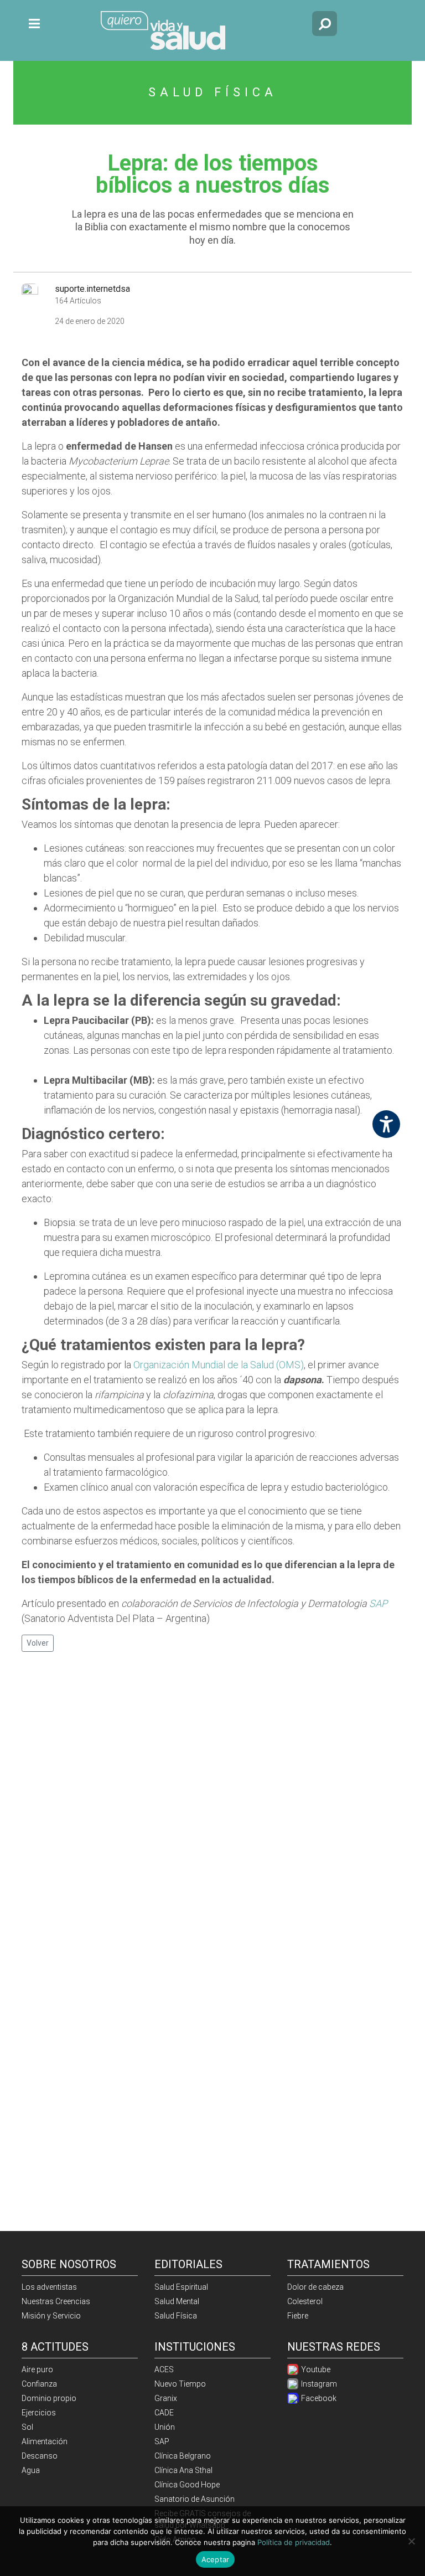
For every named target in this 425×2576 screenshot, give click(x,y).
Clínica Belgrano (183, 2456)
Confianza (39, 2384)
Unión (165, 2427)
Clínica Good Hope (187, 2485)
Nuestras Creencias (56, 2301)
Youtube (315, 2369)
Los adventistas (49, 2287)
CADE (164, 2413)
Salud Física (176, 2316)
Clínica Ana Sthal (183, 2470)
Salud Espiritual (181, 2287)
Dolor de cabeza (315, 2287)
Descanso (40, 2456)
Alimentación (45, 2441)
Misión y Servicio (51, 2316)
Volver (38, 1643)
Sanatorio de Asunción (195, 2499)
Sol (27, 2427)
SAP (378, 1603)
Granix (166, 2398)
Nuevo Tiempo (180, 2384)
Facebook (318, 2398)
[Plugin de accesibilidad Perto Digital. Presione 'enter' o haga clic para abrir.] (386, 1124)
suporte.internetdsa (92, 289)
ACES (164, 2369)
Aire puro (37, 2369)
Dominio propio (49, 2398)
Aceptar (216, 2559)
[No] (411, 2541)
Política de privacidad (294, 2542)
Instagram (318, 2384)
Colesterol (305, 2301)
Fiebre (298, 2316)
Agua (31, 2470)
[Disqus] (212, 1803)
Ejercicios (39, 2413)
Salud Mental (177, 2301)
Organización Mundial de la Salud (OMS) (219, 1365)
